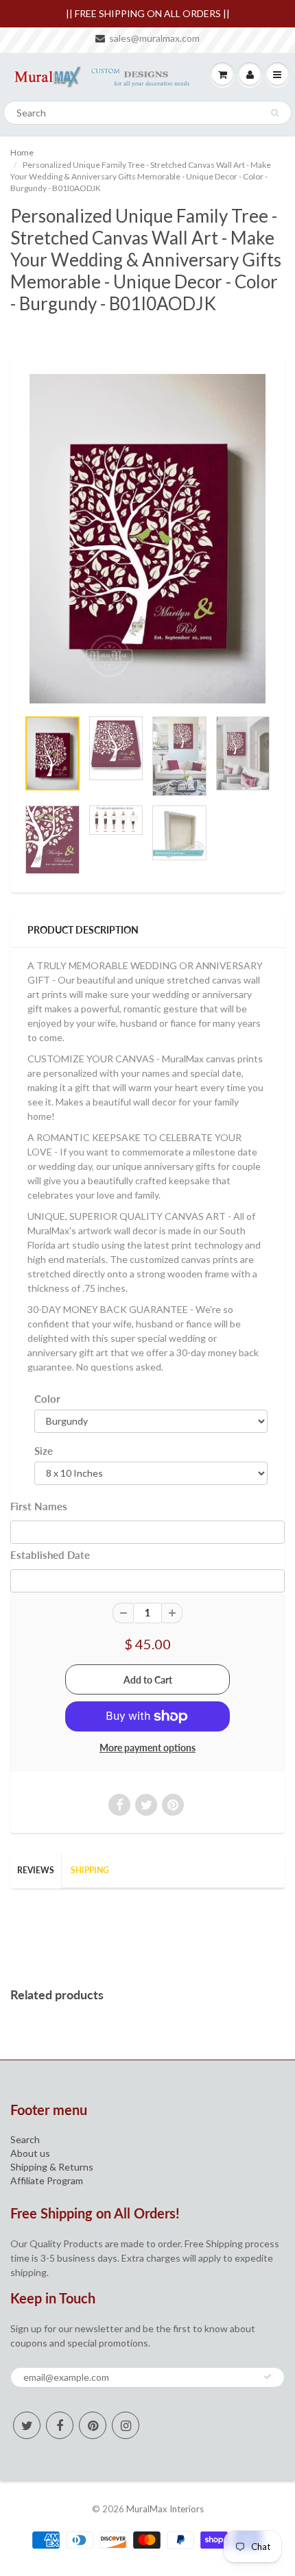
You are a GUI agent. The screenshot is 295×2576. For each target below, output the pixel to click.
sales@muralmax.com (154, 38)
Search (25, 2139)
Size (44, 1451)
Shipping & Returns (52, 2167)
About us (30, 2153)
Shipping (90, 1870)
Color (47, 1399)
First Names (39, 1506)
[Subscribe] (268, 2377)
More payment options (147, 1748)
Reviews (36, 1870)
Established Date (50, 1555)
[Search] (275, 113)
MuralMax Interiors (165, 2509)
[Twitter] (27, 2425)
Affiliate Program (47, 2180)
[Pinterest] (93, 2425)
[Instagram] (126, 2425)
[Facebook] (60, 2425)
